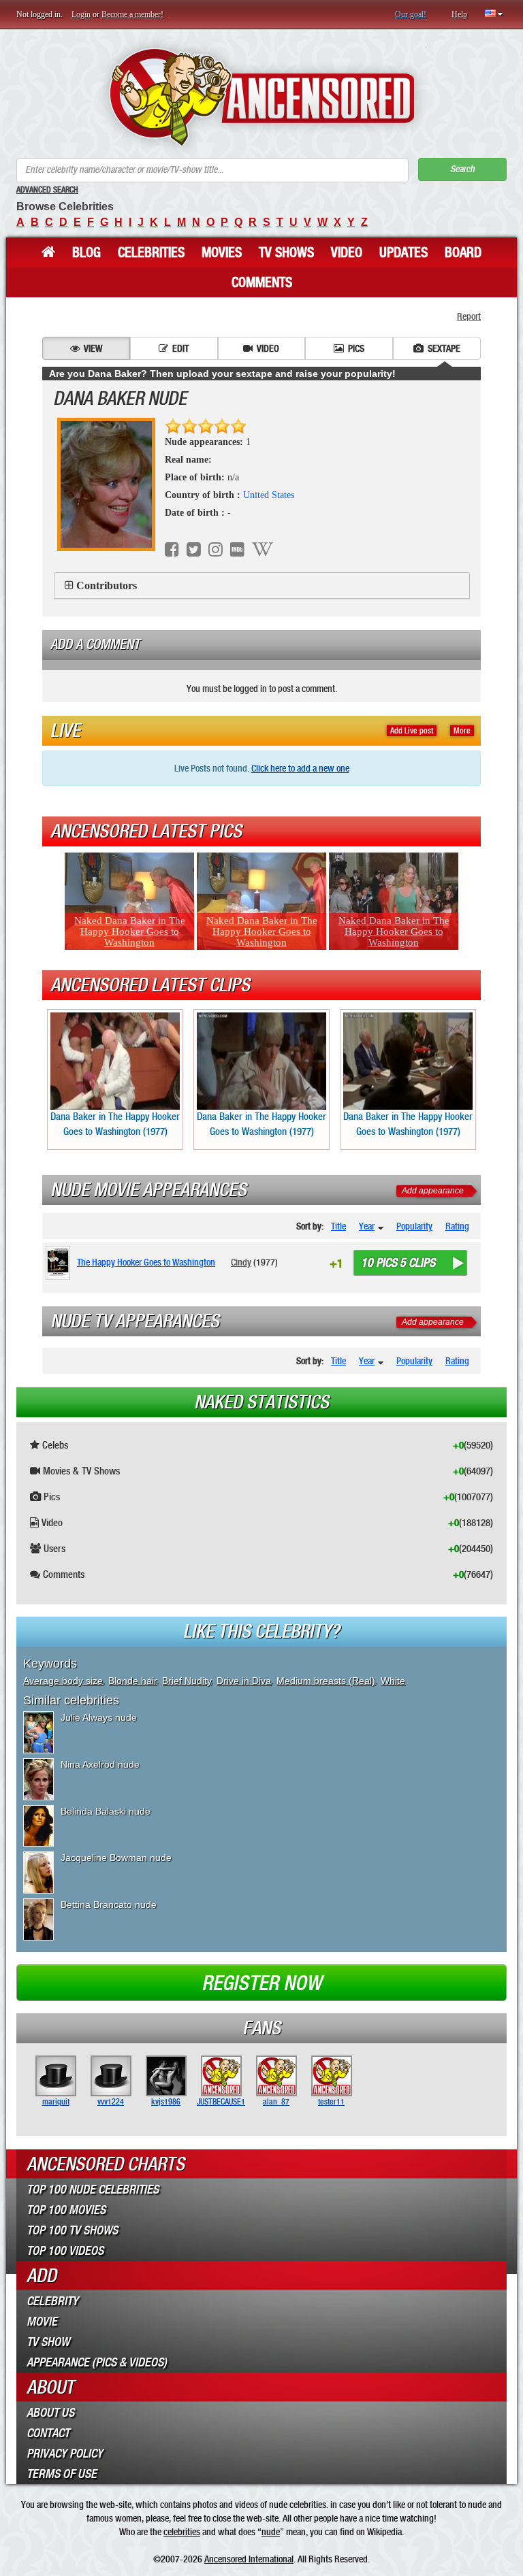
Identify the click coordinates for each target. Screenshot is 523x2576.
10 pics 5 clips (398, 1263)
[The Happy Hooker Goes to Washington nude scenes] (60, 1263)
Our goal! (411, 14)
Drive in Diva (244, 1681)
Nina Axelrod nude (100, 1764)
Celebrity (52, 2301)
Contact (48, 2433)
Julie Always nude (99, 1717)
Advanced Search (47, 190)
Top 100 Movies (66, 2210)
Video (347, 252)
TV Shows (286, 252)
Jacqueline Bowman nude (116, 1857)
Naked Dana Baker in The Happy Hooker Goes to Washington (130, 931)
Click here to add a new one (300, 768)
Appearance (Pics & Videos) (97, 2362)
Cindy (241, 1262)
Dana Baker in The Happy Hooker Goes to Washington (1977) (115, 1124)
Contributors (107, 585)
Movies (222, 252)
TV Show (48, 2342)
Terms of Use (62, 2474)
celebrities (182, 2532)
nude (271, 2532)
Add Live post (412, 731)
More (462, 731)
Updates (403, 252)
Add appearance (433, 1191)
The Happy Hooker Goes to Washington (146, 1262)
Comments (262, 282)
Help (459, 14)
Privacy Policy (65, 2454)
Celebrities (151, 252)
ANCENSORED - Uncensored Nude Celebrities (262, 97)
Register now (261, 1983)
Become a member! (132, 14)
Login (81, 14)
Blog (86, 252)
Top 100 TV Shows (72, 2230)
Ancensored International (249, 2559)
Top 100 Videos (65, 2251)
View (93, 348)
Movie (42, 2322)
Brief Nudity (187, 1681)
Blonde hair (132, 1681)
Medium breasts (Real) (326, 1681)
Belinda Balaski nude (106, 1811)
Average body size (63, 1681)
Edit (180, 348)
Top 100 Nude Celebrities (93, 2190)
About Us (50, 2413)
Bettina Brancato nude (109, 1904)
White (393, 1681)
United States (269, 495)
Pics (356, 348)
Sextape (444, 348)
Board (463, 252)
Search (462, 169)
